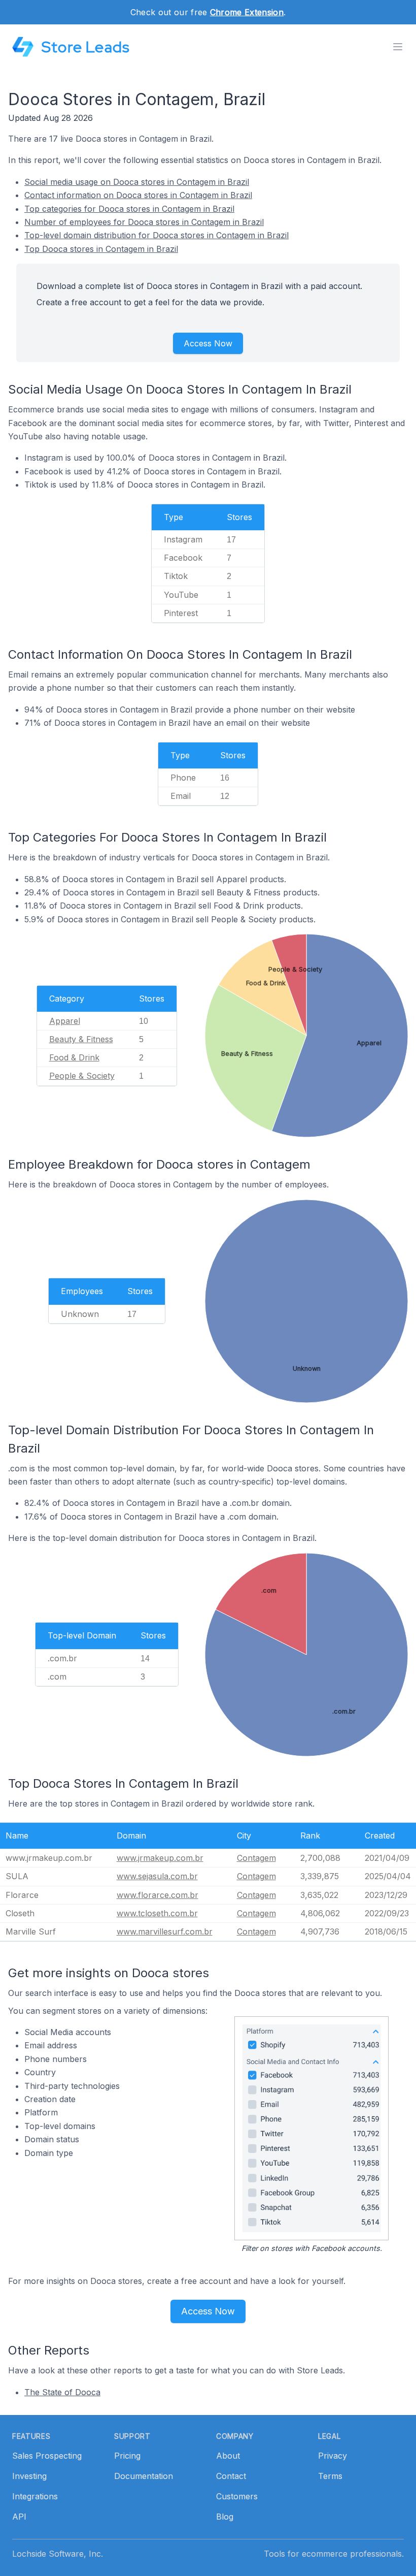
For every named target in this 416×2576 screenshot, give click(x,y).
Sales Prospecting (47, 2456)
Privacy (333, 2456)
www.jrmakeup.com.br (160, 1858)
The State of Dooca (62, 2392)
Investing (29, 2476)
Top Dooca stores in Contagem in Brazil (101, 249)
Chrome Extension (247, 12)
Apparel (65, 1021)
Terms (330, 2476)
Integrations (35, 2496)
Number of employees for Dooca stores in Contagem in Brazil (144, 222)
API (19, 2517)
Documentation (144, 2476)
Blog (225, 2517)
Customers (237, 2496)
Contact (231, 2476)
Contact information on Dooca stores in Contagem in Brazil (138, 195)
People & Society (82, 1076)
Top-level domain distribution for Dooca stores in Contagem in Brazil (157, 235)
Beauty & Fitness (81, 1039)
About (228, 2456)
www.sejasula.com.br (157, 1876)
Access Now (208, 343)
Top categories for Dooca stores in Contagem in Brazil (129, 209)
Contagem (256, 1858)
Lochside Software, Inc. (58, 2554)
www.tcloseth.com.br (157, 1913)
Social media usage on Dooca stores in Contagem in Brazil (137, 182)
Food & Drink (74, 1057)
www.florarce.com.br (158, 1895)
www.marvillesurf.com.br (165, 1931)
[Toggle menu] (398, 47)
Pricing (127, 2456)
